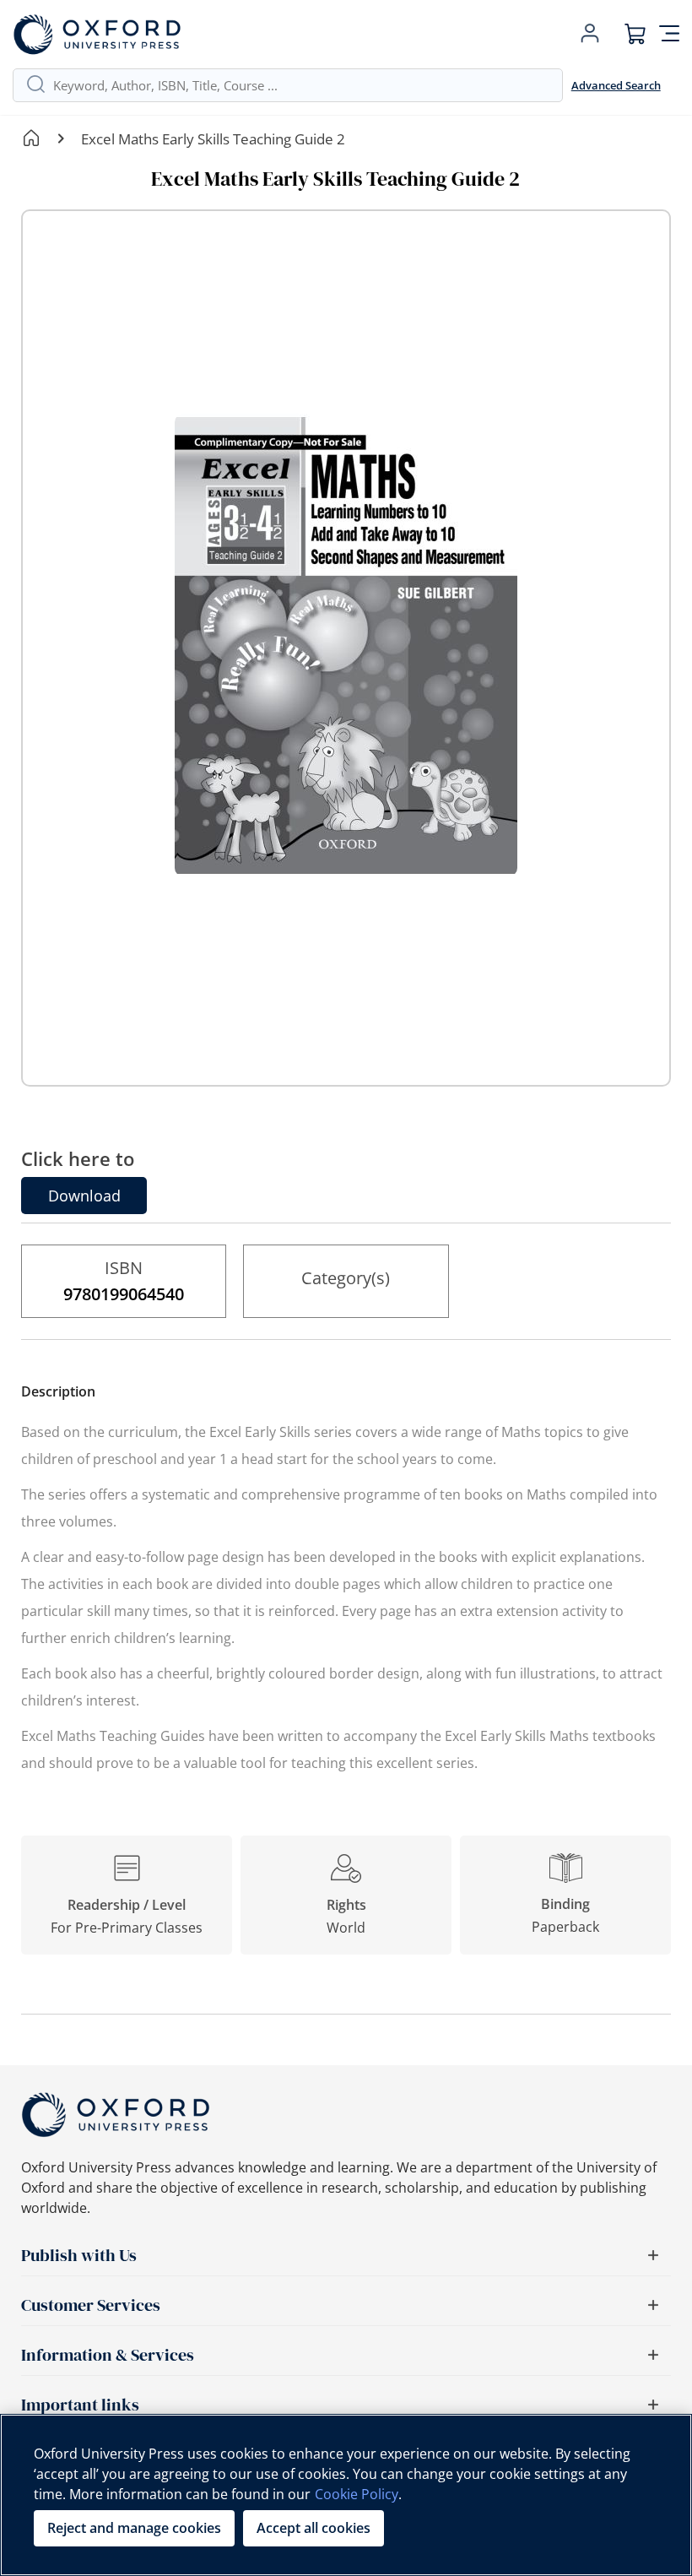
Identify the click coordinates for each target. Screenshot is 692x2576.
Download (84, 1196)
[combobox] (301, 85)
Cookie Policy (357, 2494)
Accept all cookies (314, 2528)
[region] (346, 2495)
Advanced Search (616, 85)
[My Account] (590, 34)
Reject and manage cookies (134, 2528)
